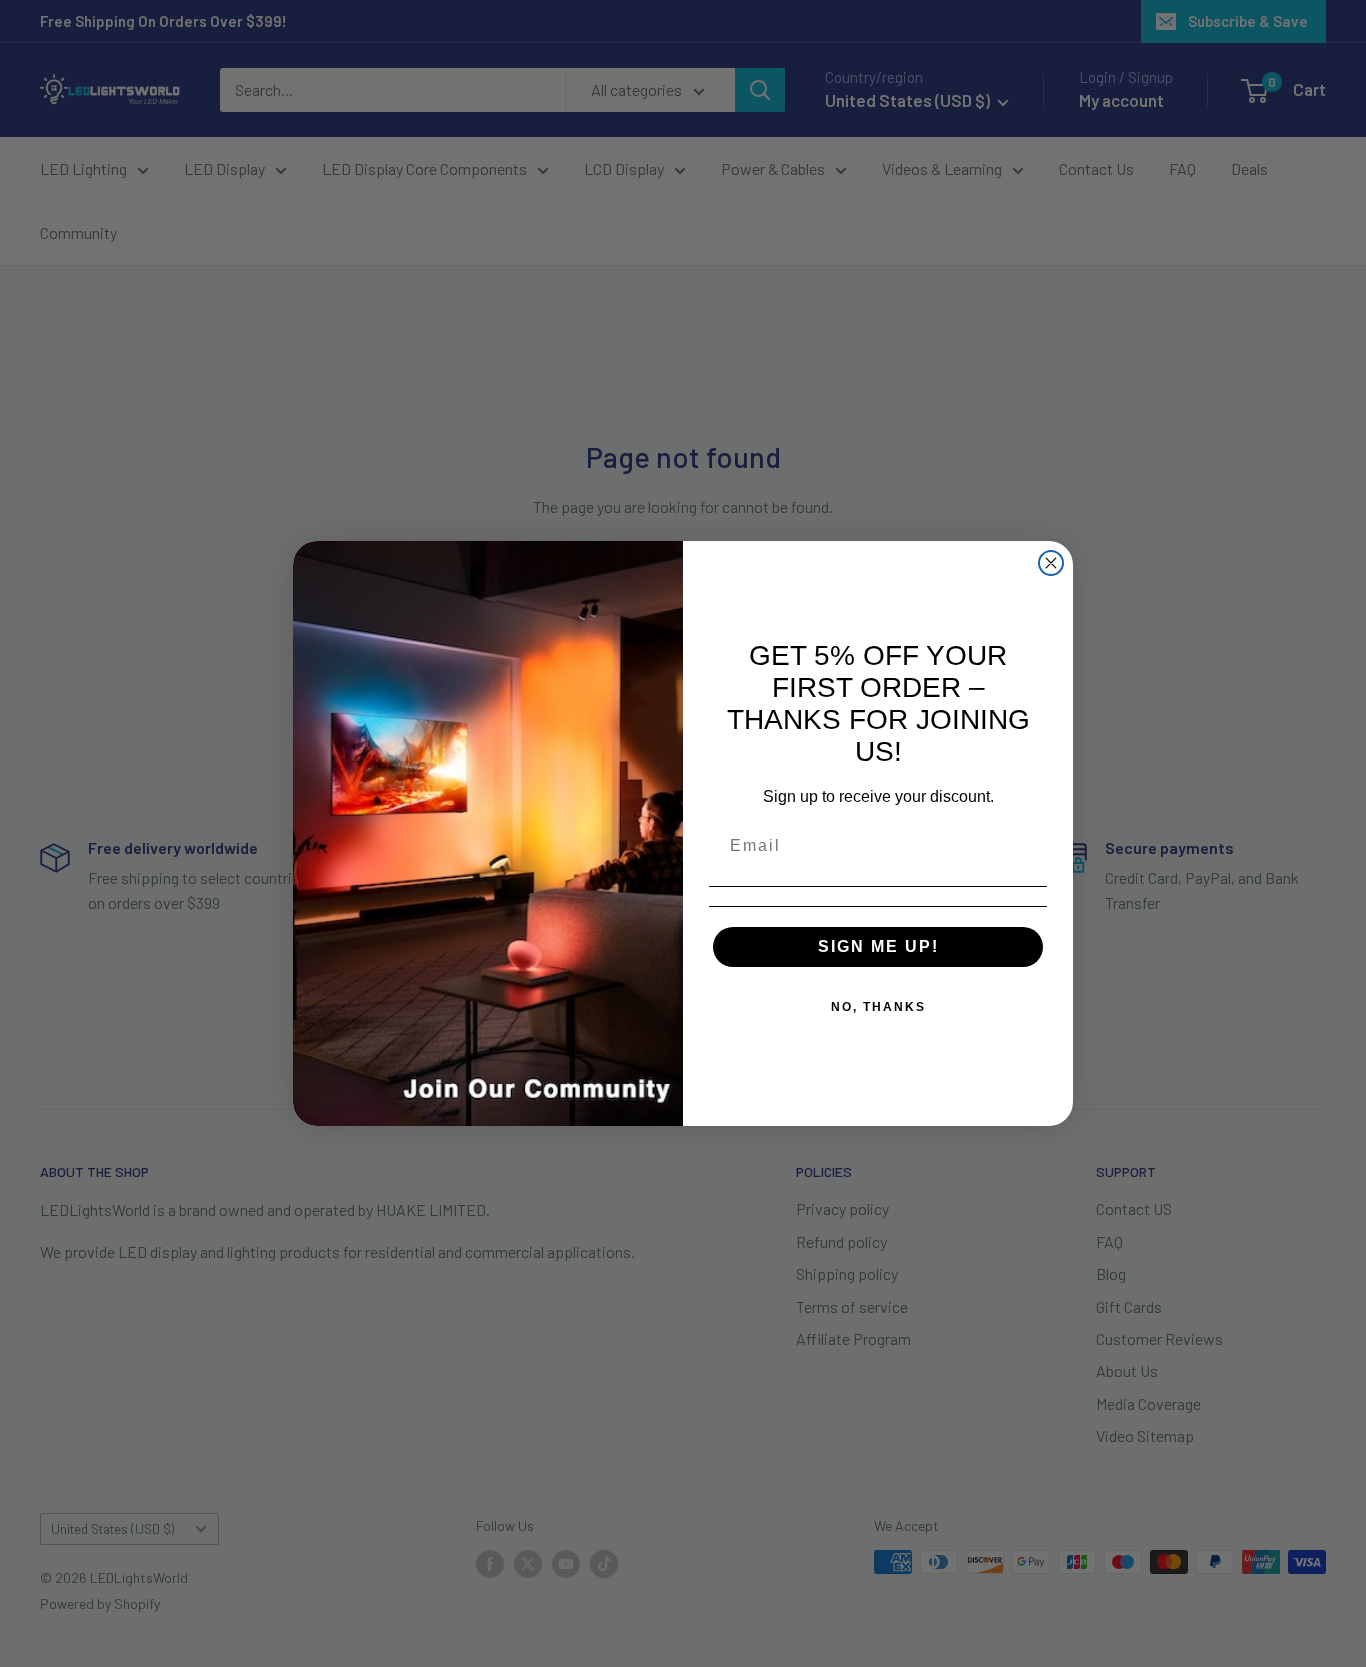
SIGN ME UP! (878, 946)
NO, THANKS (878, 1007)
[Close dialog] (1051, 563)
